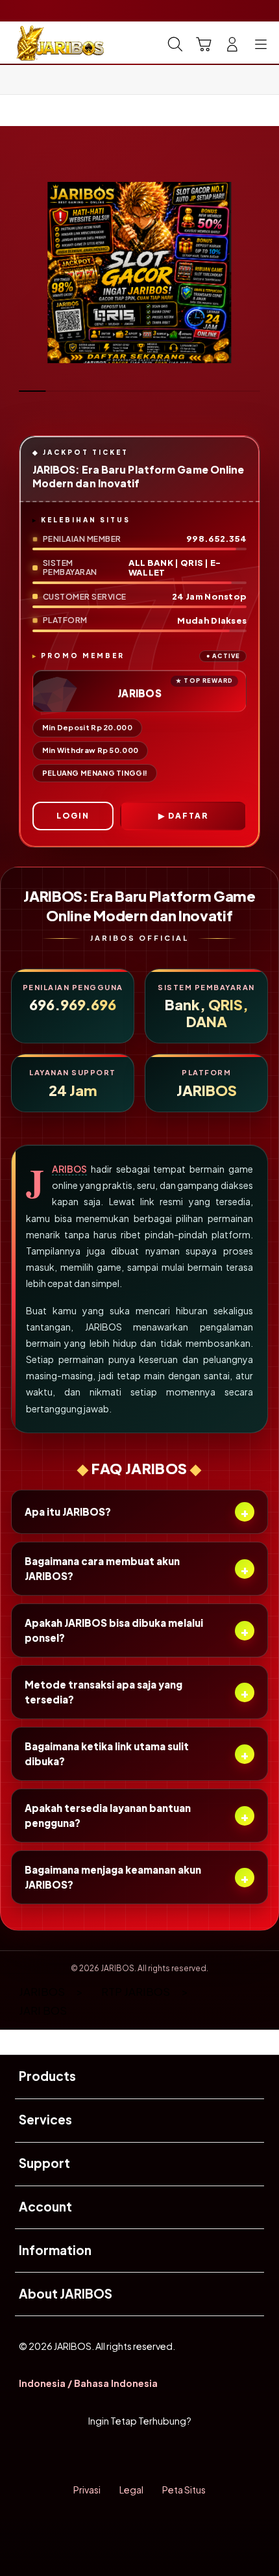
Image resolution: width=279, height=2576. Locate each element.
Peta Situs (184, 2490)
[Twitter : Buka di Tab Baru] (124, 2455)
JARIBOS (69, 1169)
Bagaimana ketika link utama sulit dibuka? (137, 1753)
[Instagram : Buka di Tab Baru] (155, 2455)
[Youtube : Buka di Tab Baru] (186, 2455)
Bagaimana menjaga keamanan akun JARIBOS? (137, 1877)
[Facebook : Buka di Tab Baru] (93, 2455)
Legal (131, 2490)
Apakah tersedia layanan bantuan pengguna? (137, 1815)
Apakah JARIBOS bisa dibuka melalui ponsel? (137, 1630)
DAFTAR (188, 816)
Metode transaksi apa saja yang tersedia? (137, 1692)
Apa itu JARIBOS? (137, 1511)
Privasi (87, 2490)
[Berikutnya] (263, 273)
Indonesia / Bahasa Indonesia (88, 2383)
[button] (204, 44)
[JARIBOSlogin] (40, 43)
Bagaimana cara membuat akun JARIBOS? (137, 1568)
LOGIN (73, 816)
